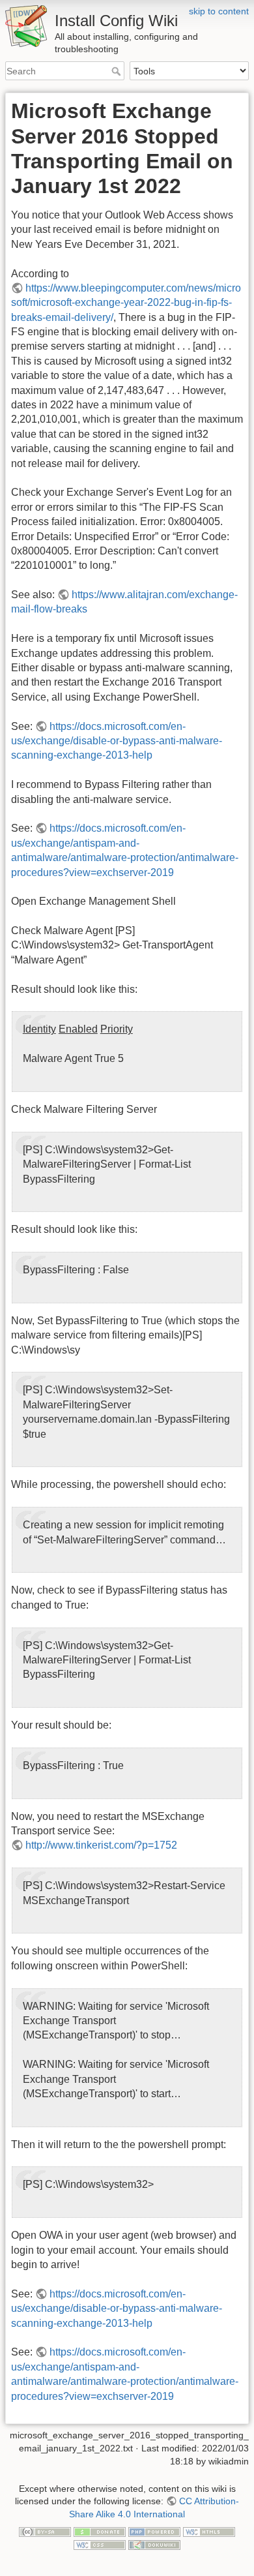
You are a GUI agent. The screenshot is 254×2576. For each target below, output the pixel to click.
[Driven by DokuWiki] (154, 2544)
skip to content (219, 11)
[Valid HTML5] (209, 2531)
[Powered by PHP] (154, 2531)
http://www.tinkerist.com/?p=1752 (101, 1845)
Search (118, 71)
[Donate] (100, 2531)
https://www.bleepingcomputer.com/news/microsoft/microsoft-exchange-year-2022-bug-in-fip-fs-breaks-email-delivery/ (126, 303)
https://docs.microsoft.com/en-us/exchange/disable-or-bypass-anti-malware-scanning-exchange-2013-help (117, 741)
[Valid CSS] (100, 2544)
